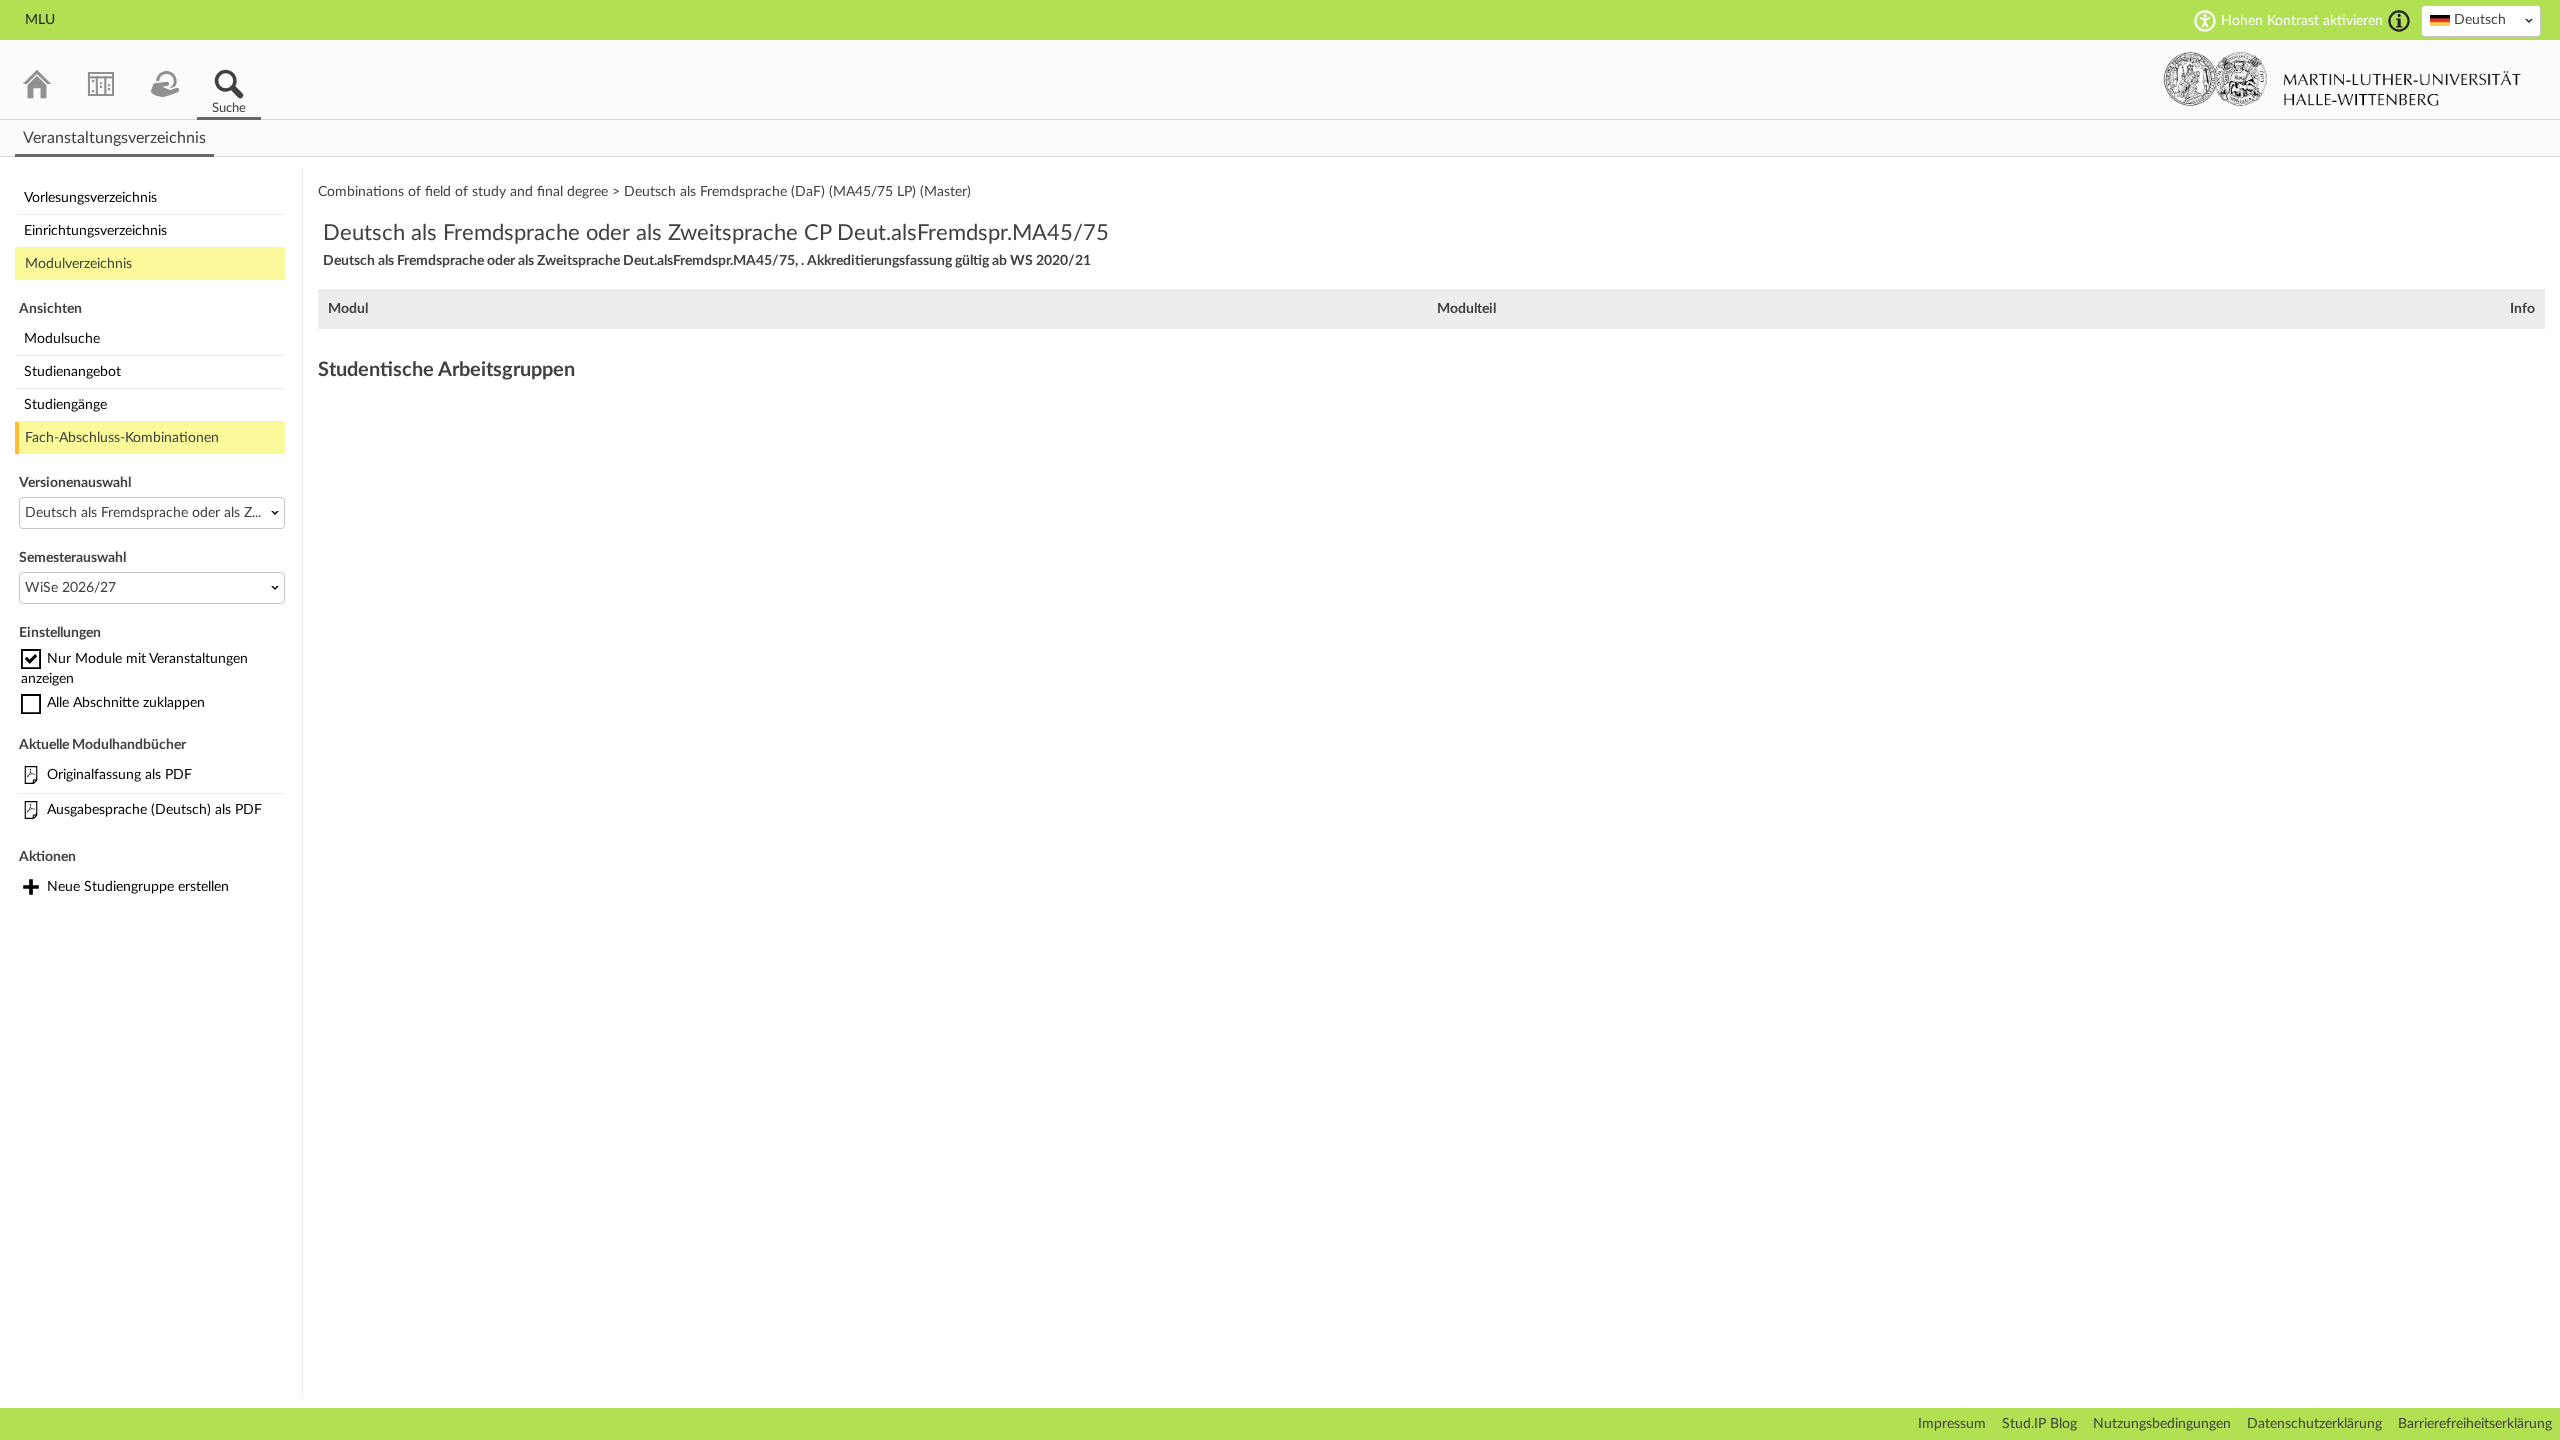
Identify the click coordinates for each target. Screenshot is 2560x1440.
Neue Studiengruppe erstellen (138, 887)
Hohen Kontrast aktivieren (2302, 21)
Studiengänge (65, 405)
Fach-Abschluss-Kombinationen (122, 438)
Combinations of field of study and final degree (463, 192)
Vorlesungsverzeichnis (90, 198)
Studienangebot (72, 372)
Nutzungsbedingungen (2162, 1424)
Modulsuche (62, 339)
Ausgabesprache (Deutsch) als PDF (154, 810)
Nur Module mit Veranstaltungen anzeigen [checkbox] (134, 669)
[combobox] (2481, 21)
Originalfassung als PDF (119, 775)
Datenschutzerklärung (2314, 1424)
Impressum (1952, 1424)
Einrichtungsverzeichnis (95, 231)
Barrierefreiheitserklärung (2475, 1424)
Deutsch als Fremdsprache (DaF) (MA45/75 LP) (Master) (797, 192)
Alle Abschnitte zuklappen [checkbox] (126, 703)
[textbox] (2481, 20)
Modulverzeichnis (78, 264)
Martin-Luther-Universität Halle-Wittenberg (2342, 79)
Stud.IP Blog (2039, 1424)
